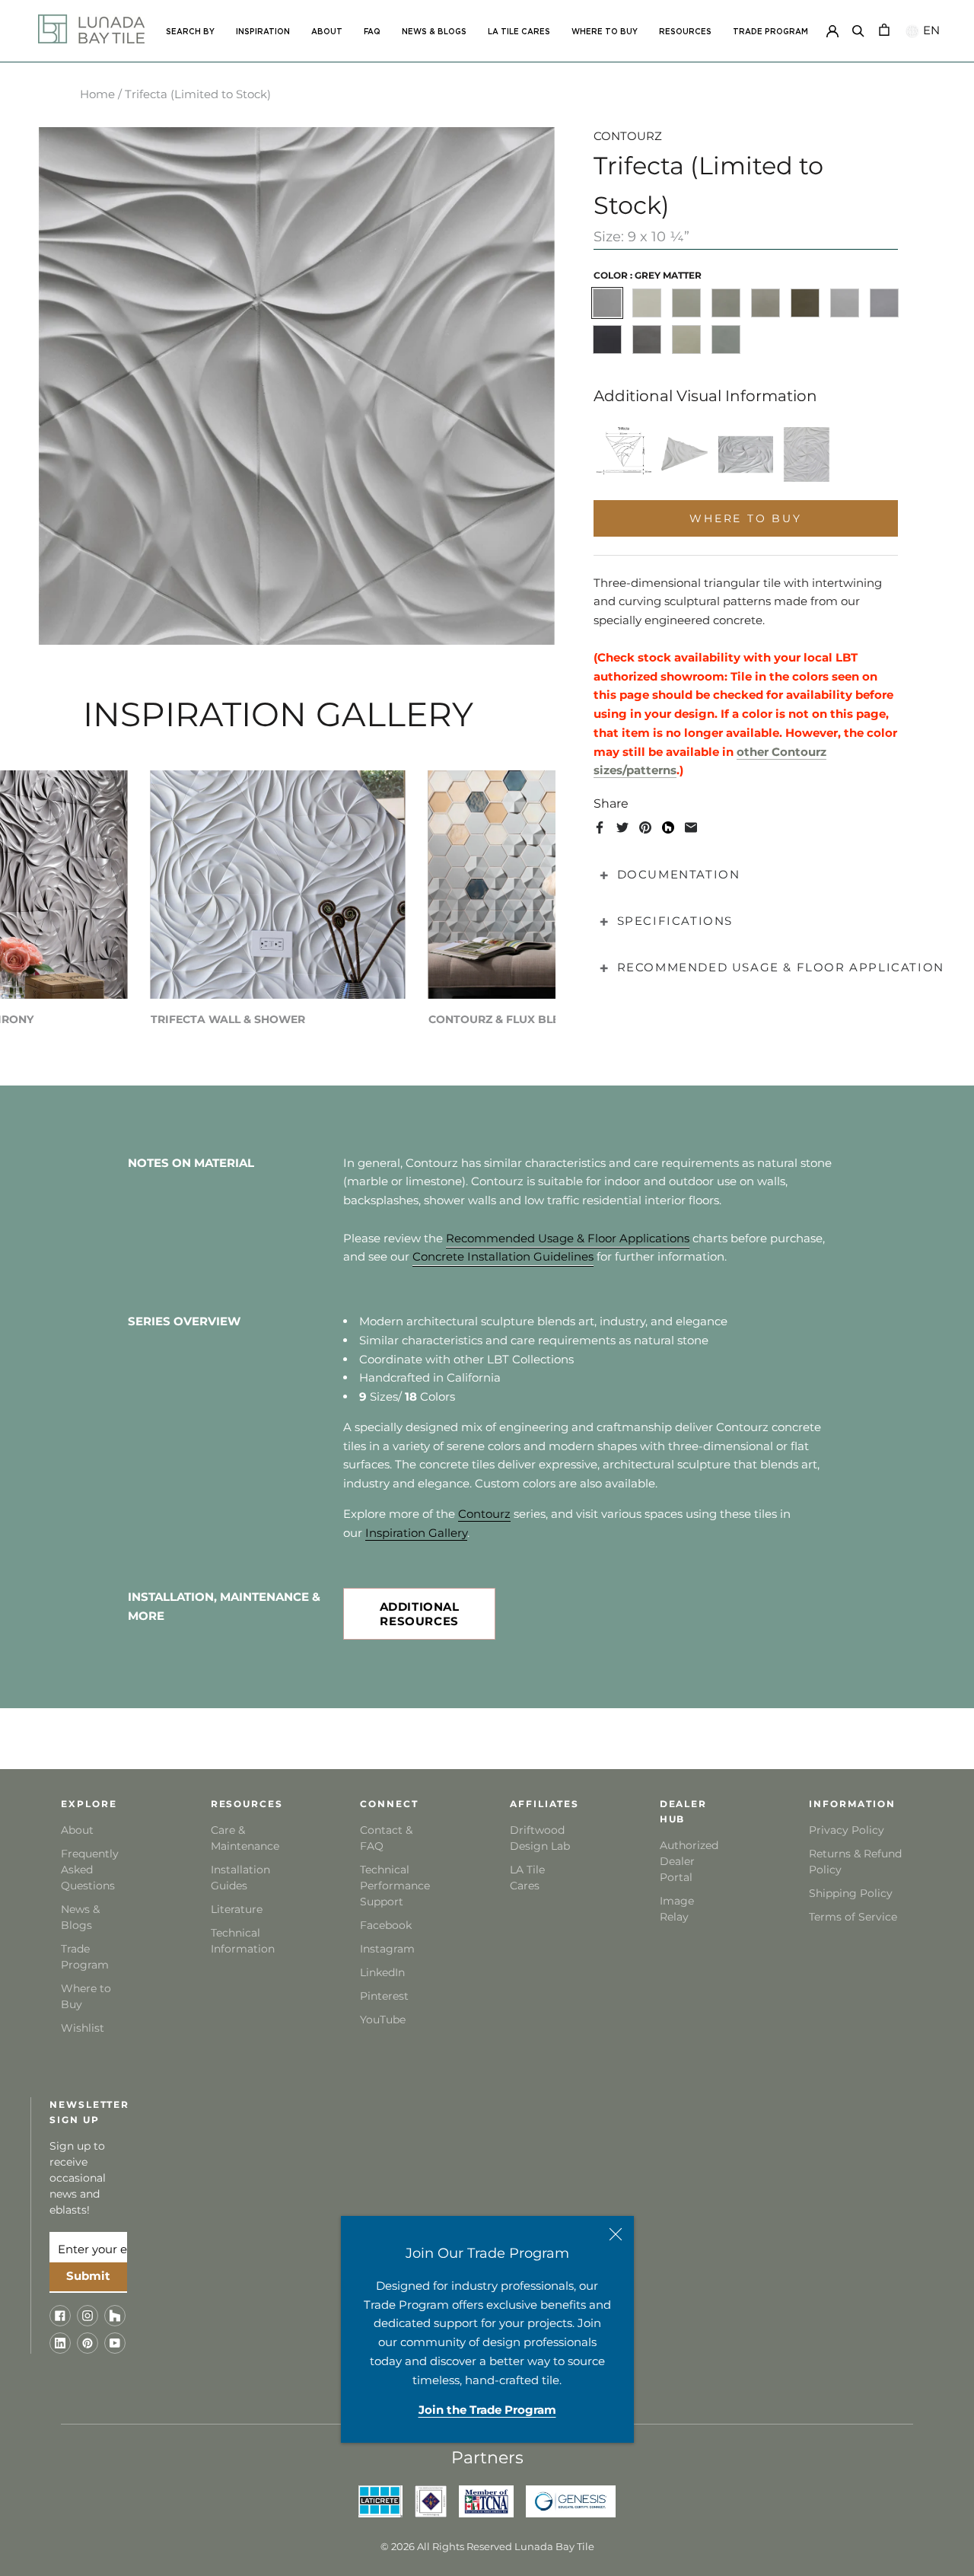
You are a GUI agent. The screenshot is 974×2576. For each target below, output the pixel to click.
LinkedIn (382, 1972)
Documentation (679, 874)
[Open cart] (884, 29)
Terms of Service (853, 1917)
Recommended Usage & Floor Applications (568, 1238)
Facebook (386, 1925)
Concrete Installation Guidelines (503, 1256)
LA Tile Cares (527, 1878)
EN (929, 30)
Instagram (387, 1949)
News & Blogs (80, 1917)
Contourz (484, 1514)
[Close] (616, 2234)
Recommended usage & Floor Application (781, 967)
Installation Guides (240, 1878)
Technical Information (243, 1941)
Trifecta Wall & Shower (228, 1019)
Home (97, 94)
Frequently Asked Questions (90, 1870)
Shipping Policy (851, 1893)
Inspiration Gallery (416, 1533)
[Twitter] (622, 827)
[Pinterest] (645, 827)
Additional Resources (420, 1614)
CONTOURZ (628, 136)
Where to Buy (86, 1996)
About (77, 1830)
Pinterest (384, 1996)
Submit (88, 2276)
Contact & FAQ (386, 1838)
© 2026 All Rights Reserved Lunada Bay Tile (487, 2546)
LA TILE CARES (519, 32)
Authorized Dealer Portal (689, 1861)
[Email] (691, 827)
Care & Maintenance (244, 1838)
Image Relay (677, 1909)
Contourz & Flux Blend (503, 1019)
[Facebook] (600, 827)
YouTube (383, 2020)
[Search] (858, 29)
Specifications (675, 921)
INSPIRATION (263, 32)
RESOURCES (685, 32)
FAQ (372, 32)
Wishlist (83, 2028)
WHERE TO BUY (605, 32)
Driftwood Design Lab (540, 1838)
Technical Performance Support (393, 1886)
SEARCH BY (190, 32)
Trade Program (770, 32)
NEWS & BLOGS (434, 32)
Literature (237, 1909)
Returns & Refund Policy (855, 1862)
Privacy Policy (847, 1830)
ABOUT (327, 32)
